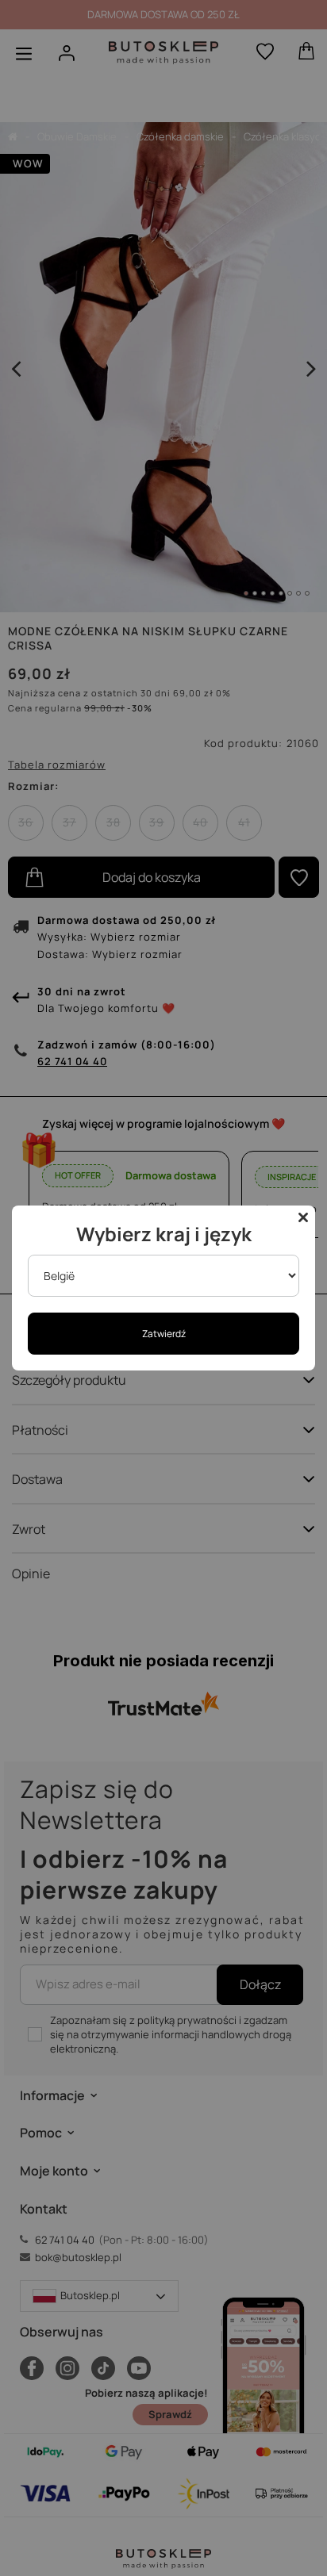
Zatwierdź (164, 1334)
